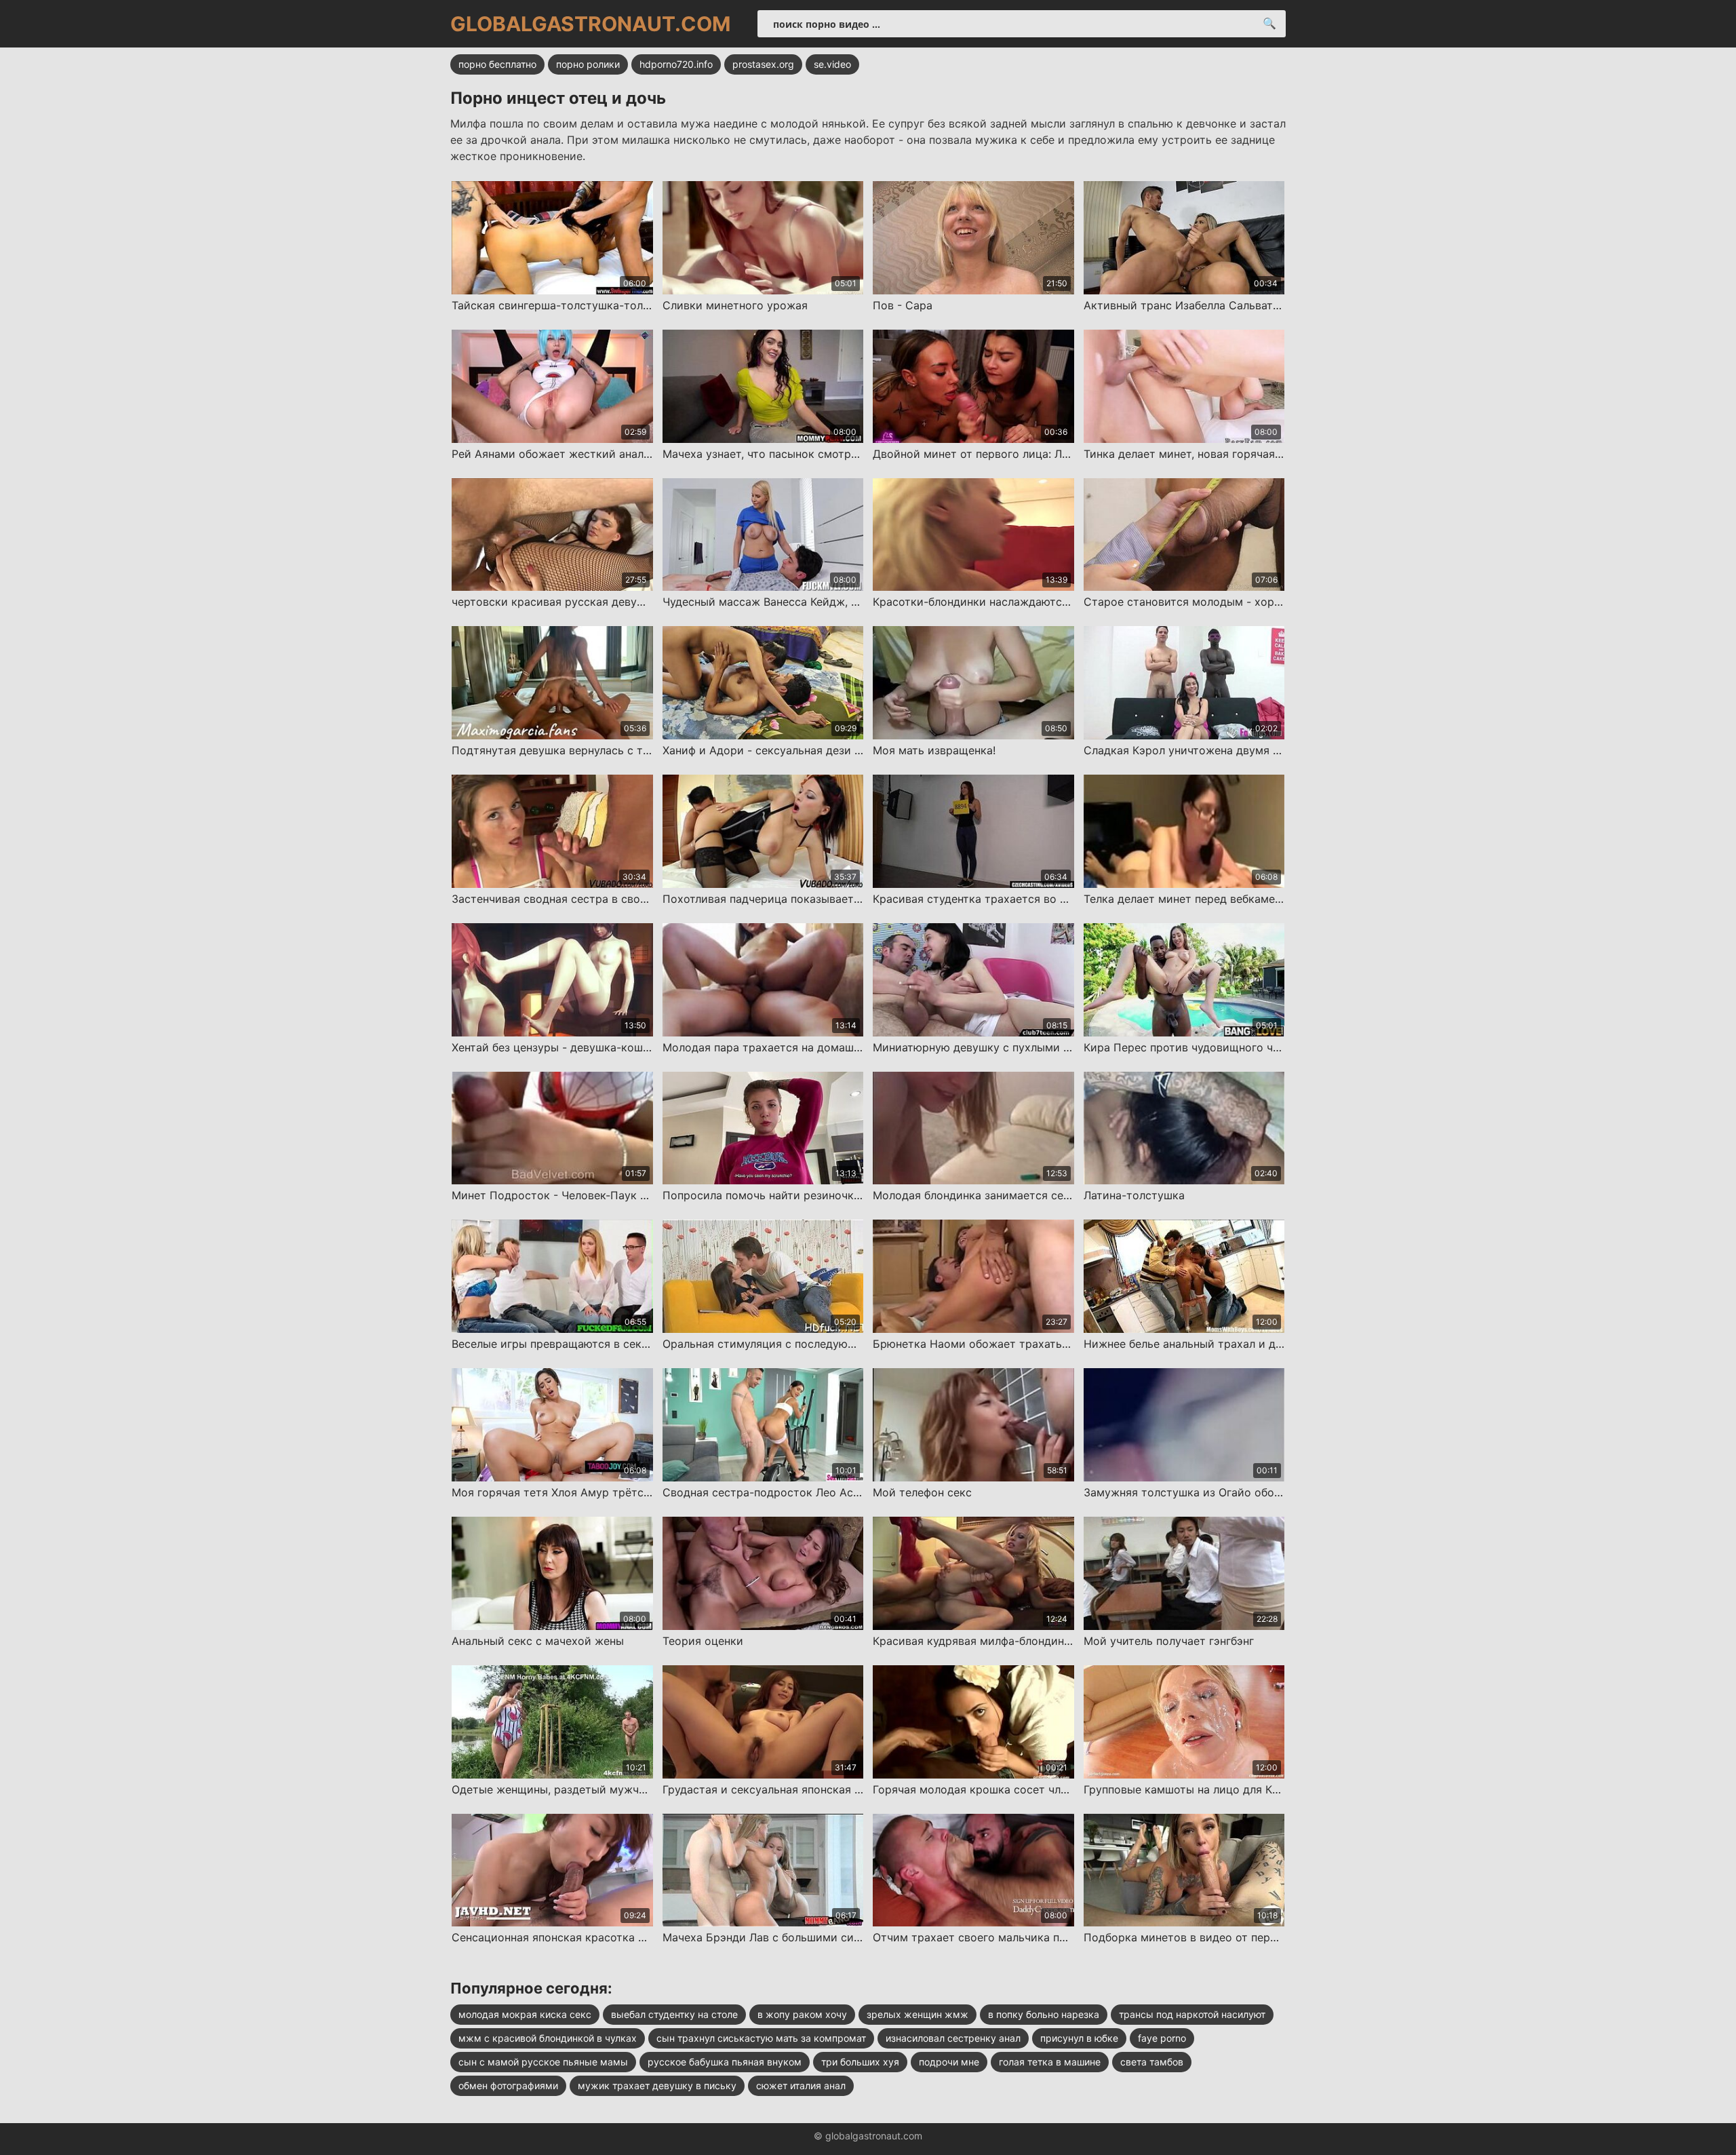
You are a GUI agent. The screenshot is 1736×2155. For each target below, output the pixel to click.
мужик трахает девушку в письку (657, 2085)
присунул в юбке (1079, 2038)
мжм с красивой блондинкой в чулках (548, 2038)
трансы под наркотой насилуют (1192, 2014)
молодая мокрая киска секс (525, 2014)
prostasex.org (763, 64)
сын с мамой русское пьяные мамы (543, 2062)
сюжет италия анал (801, 2085)
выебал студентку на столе (674, 2014)
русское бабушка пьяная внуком (725, 2062)
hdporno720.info (676, 64)
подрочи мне (949, 2062)
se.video (832, 64)
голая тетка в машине (1050, 2062)
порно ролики (588, 64)
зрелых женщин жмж (918, 2014)
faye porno (1162, 2038)
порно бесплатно (497, 64)
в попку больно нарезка (1044, 2014)
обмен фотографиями (508, 2085)
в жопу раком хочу (802, 2014)
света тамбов (1152, 2062)
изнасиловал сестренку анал (953, 2038)
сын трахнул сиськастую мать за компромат (761, 2038)
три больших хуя (860, 2062)
